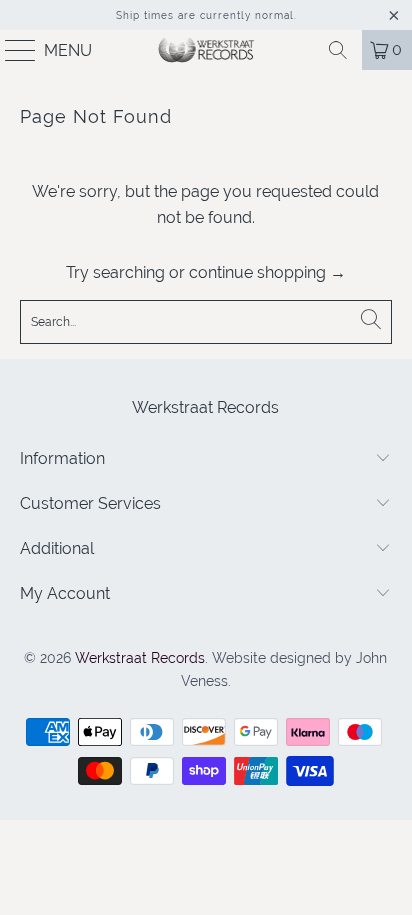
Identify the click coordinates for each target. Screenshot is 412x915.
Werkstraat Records (140, 658)
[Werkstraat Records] (206, 50)
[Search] (338, 50)
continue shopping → (267, 272)
